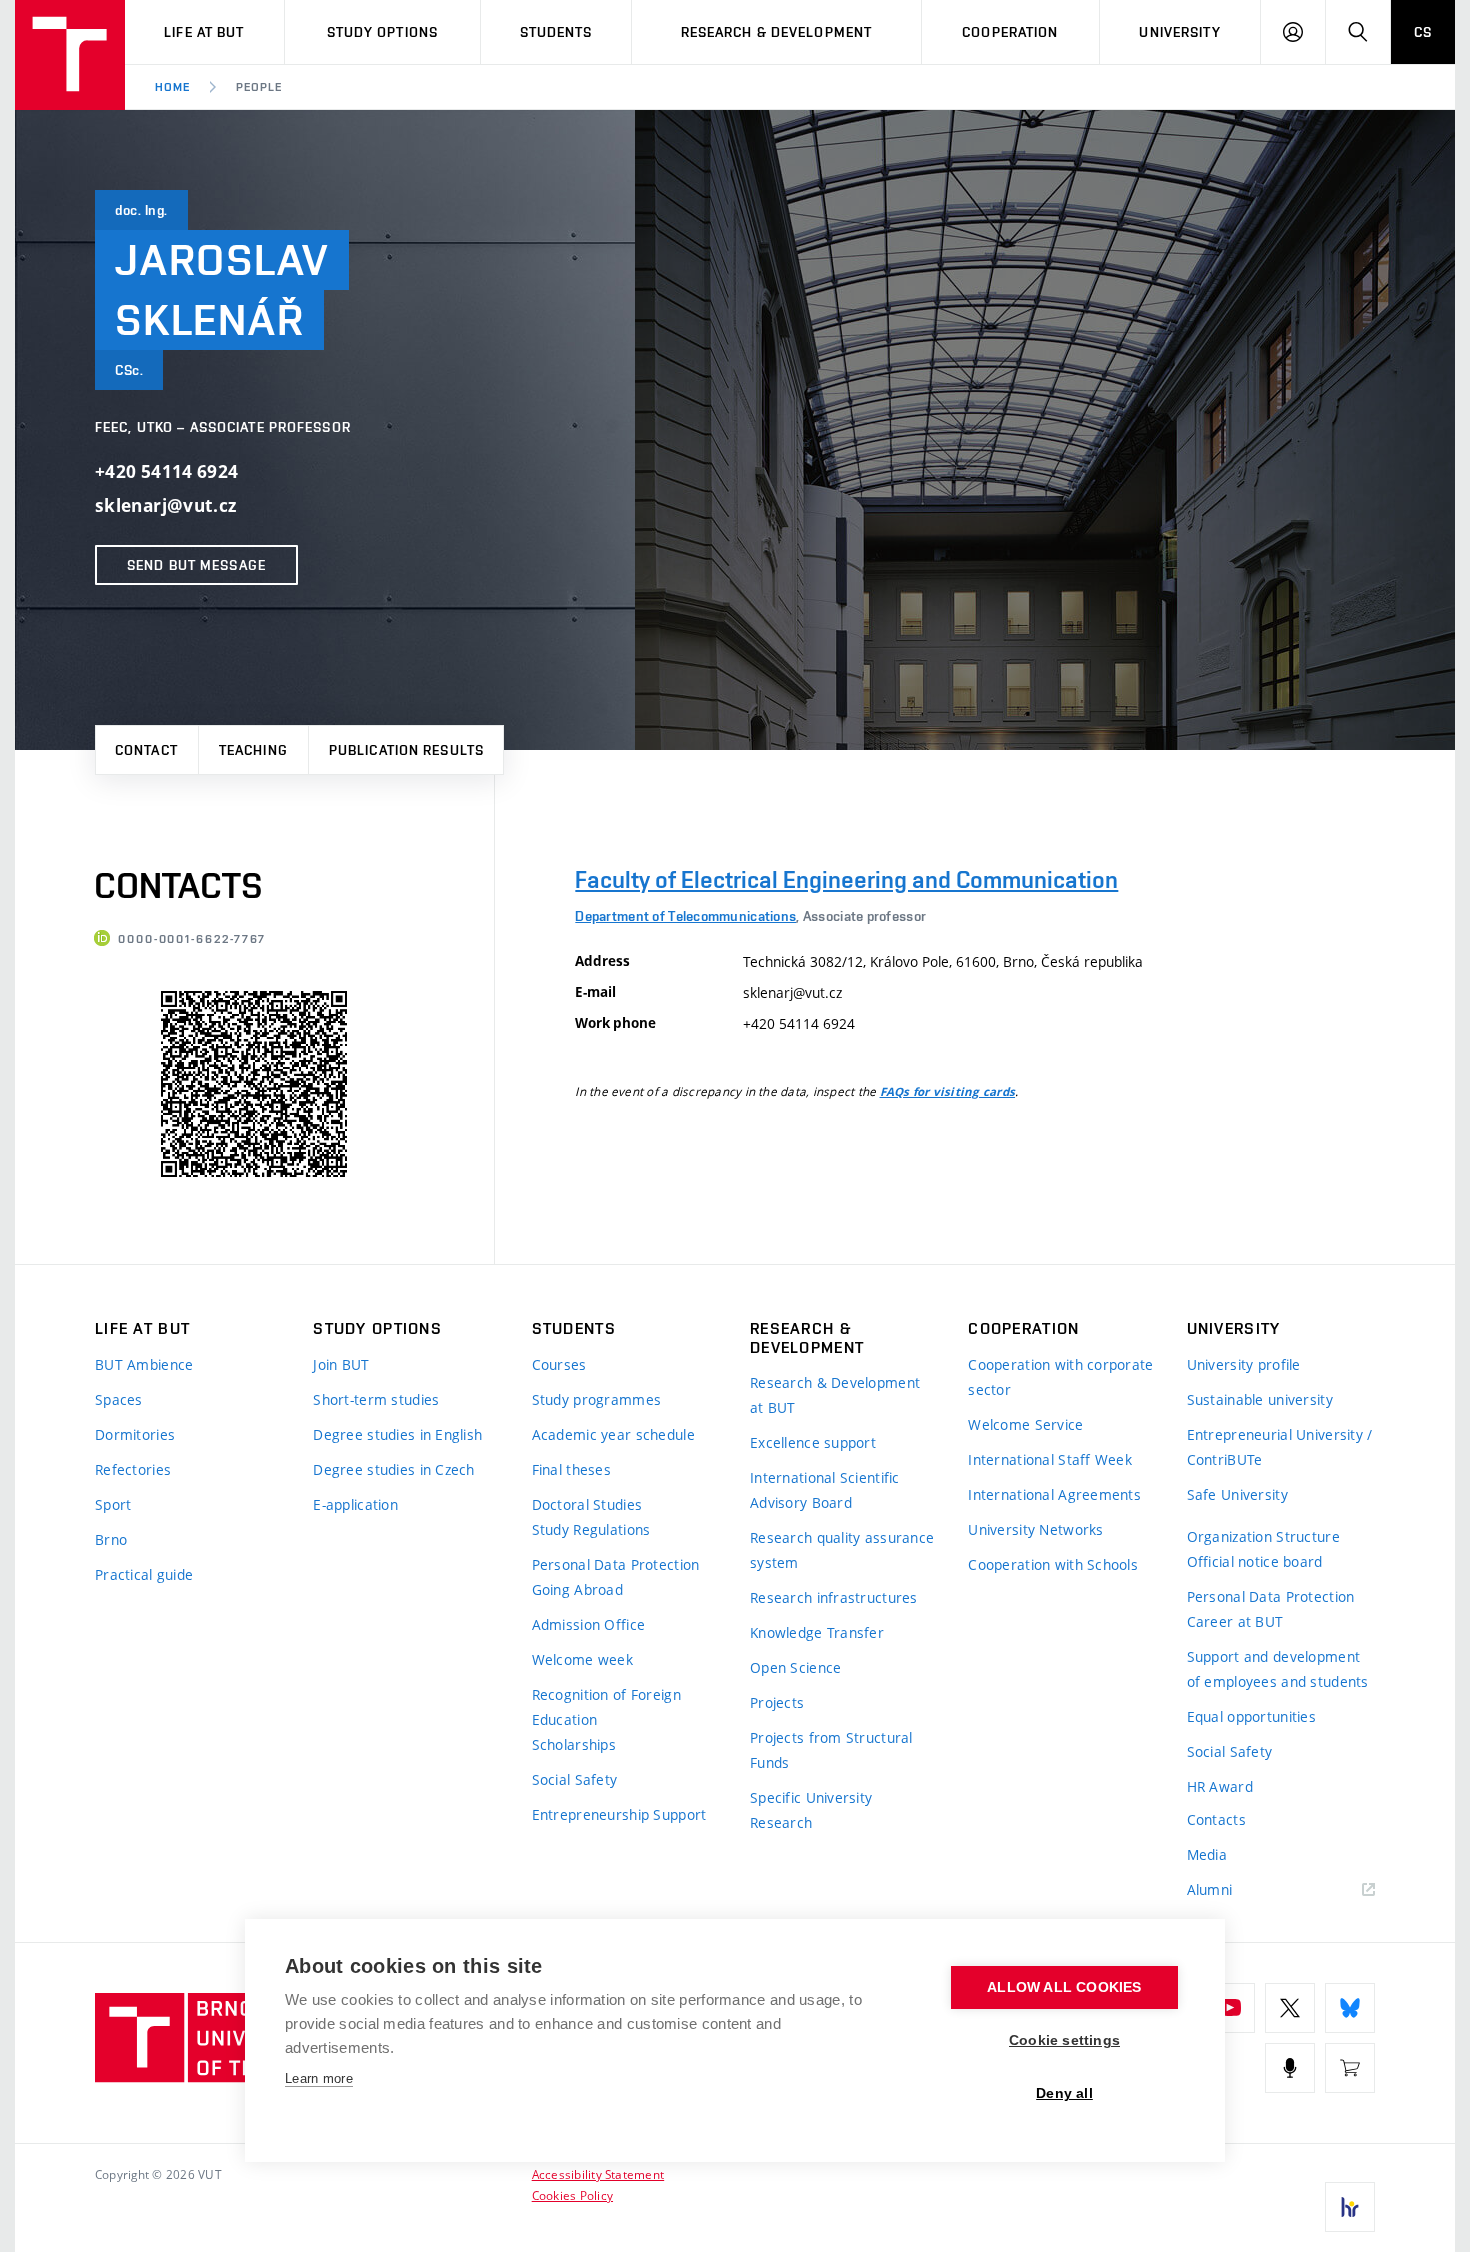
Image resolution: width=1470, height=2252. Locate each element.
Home (172, 87)
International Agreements (1054, 1494)
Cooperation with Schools (1053, 1564)
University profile (1244, 1364)
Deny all (1064, 2093)
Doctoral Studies (587, 1504)
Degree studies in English (397, 1434)
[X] (1290, 2008)
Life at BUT (204, 32)
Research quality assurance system (842, 1550)
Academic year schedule (613, 1434)
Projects (777, 1702)
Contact (146, 750)
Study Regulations (591, 1529)
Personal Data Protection (616, 1564)
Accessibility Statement (598, 2174)
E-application (355, 1504)
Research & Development (777, 32)
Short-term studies (376, 1399)
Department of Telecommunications (685, 916)
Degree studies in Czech (393, 1469)
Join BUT (341, 1364)
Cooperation (1010, 32)
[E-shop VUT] (1350, 2068)
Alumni (1210, 1889)
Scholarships (574, 1744)
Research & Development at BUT (835, 1395)
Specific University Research (811, 1810)
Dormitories (135, 1434)
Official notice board (1255, 1561)
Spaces (119, 1399)
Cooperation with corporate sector (1060, 1377)
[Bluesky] (1350, 2008)
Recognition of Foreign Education (606, 1707)
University (1179, 32)
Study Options (383, 32)
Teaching (253, 750)
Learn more (319, 2078)
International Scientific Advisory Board (825, 1490)
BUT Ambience (144, 1364)
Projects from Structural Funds (831, 1750)
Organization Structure (1263, 1536)
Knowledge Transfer (817, 1632)
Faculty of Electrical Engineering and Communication (846, 879)
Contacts (1216, 1819)
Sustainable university (1260, 1399)
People (259, 87)
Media (1207, 1854)
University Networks (1035, 1529)
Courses (559, 1364)
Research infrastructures (834, 1597)
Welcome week (582, 1659)
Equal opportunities (1251, 1716)
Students (556, 32)
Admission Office (588, 1624)
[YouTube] (1230, 2008)
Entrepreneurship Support (619, 1814)
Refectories (133, 1469)
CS (1423, 32)
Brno (111, 1539)
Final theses (571, 1469)
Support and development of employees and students (1278, 1669)
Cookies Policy (572, 2195)
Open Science (795, 1667)
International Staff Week (1050, 1459)
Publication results (406, 750)
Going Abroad (577, 1589)
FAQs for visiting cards (948, 1092)
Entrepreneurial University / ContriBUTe (1280, 1447)
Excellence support (813, 1442)
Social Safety (575, 1779)
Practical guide (144, 1574)
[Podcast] (1290, 2068)
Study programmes (596, 1399)
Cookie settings (1064, 2040)
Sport (113, 1504)
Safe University (1237, 1494)
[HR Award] (1350, 2207)
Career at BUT (1235, 1621)
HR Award (1220, 1786)
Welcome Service (1025, 1424)
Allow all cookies (1064, 1987)
